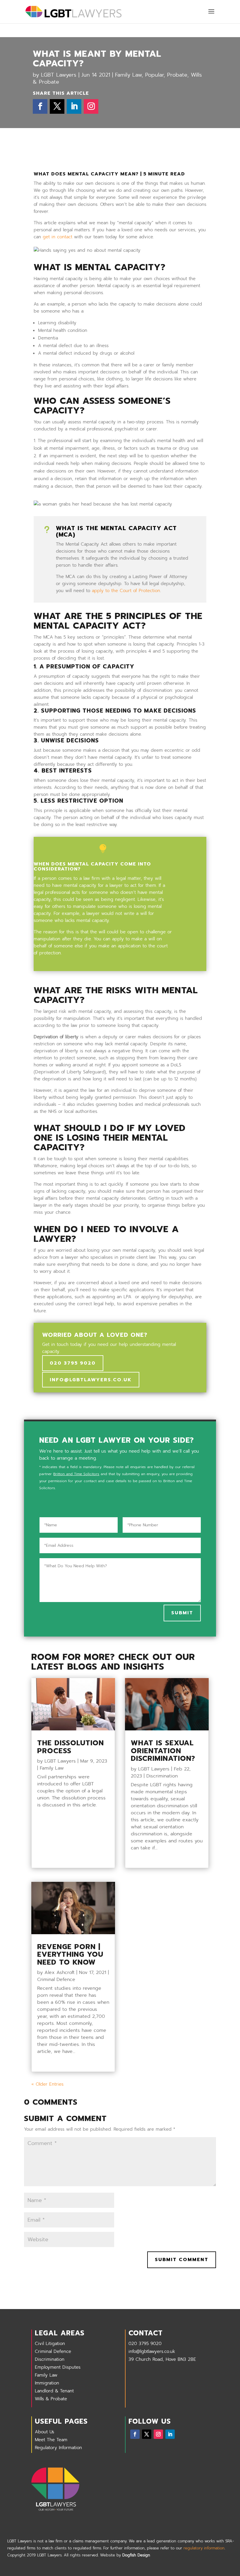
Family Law (128, 75)
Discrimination (162, 1776)
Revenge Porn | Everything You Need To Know (70, 1955)
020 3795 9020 (73, 1363)
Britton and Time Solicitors (76, 1474)
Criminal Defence (56, 1980)
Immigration (47, 2383)
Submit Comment (182, 2260)
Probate (177, 75)
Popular (154, 75)
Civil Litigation (50, 2344)
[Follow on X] (57, 106)
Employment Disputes (58, 2367)
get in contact (58, 237)
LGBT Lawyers (59, 75)
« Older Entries (47, 2084)
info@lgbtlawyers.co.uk (91, 1380)
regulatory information (204, 2548)
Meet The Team (51, 2440)
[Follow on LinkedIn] (74, 106)
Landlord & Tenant (54, 2391)
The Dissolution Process (71, 1747)
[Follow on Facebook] (40, 106)
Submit (182, 1613)
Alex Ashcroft (60, 1972)
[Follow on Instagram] (91, 106)
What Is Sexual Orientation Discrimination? (163, 1751)
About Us (44, 2432)
